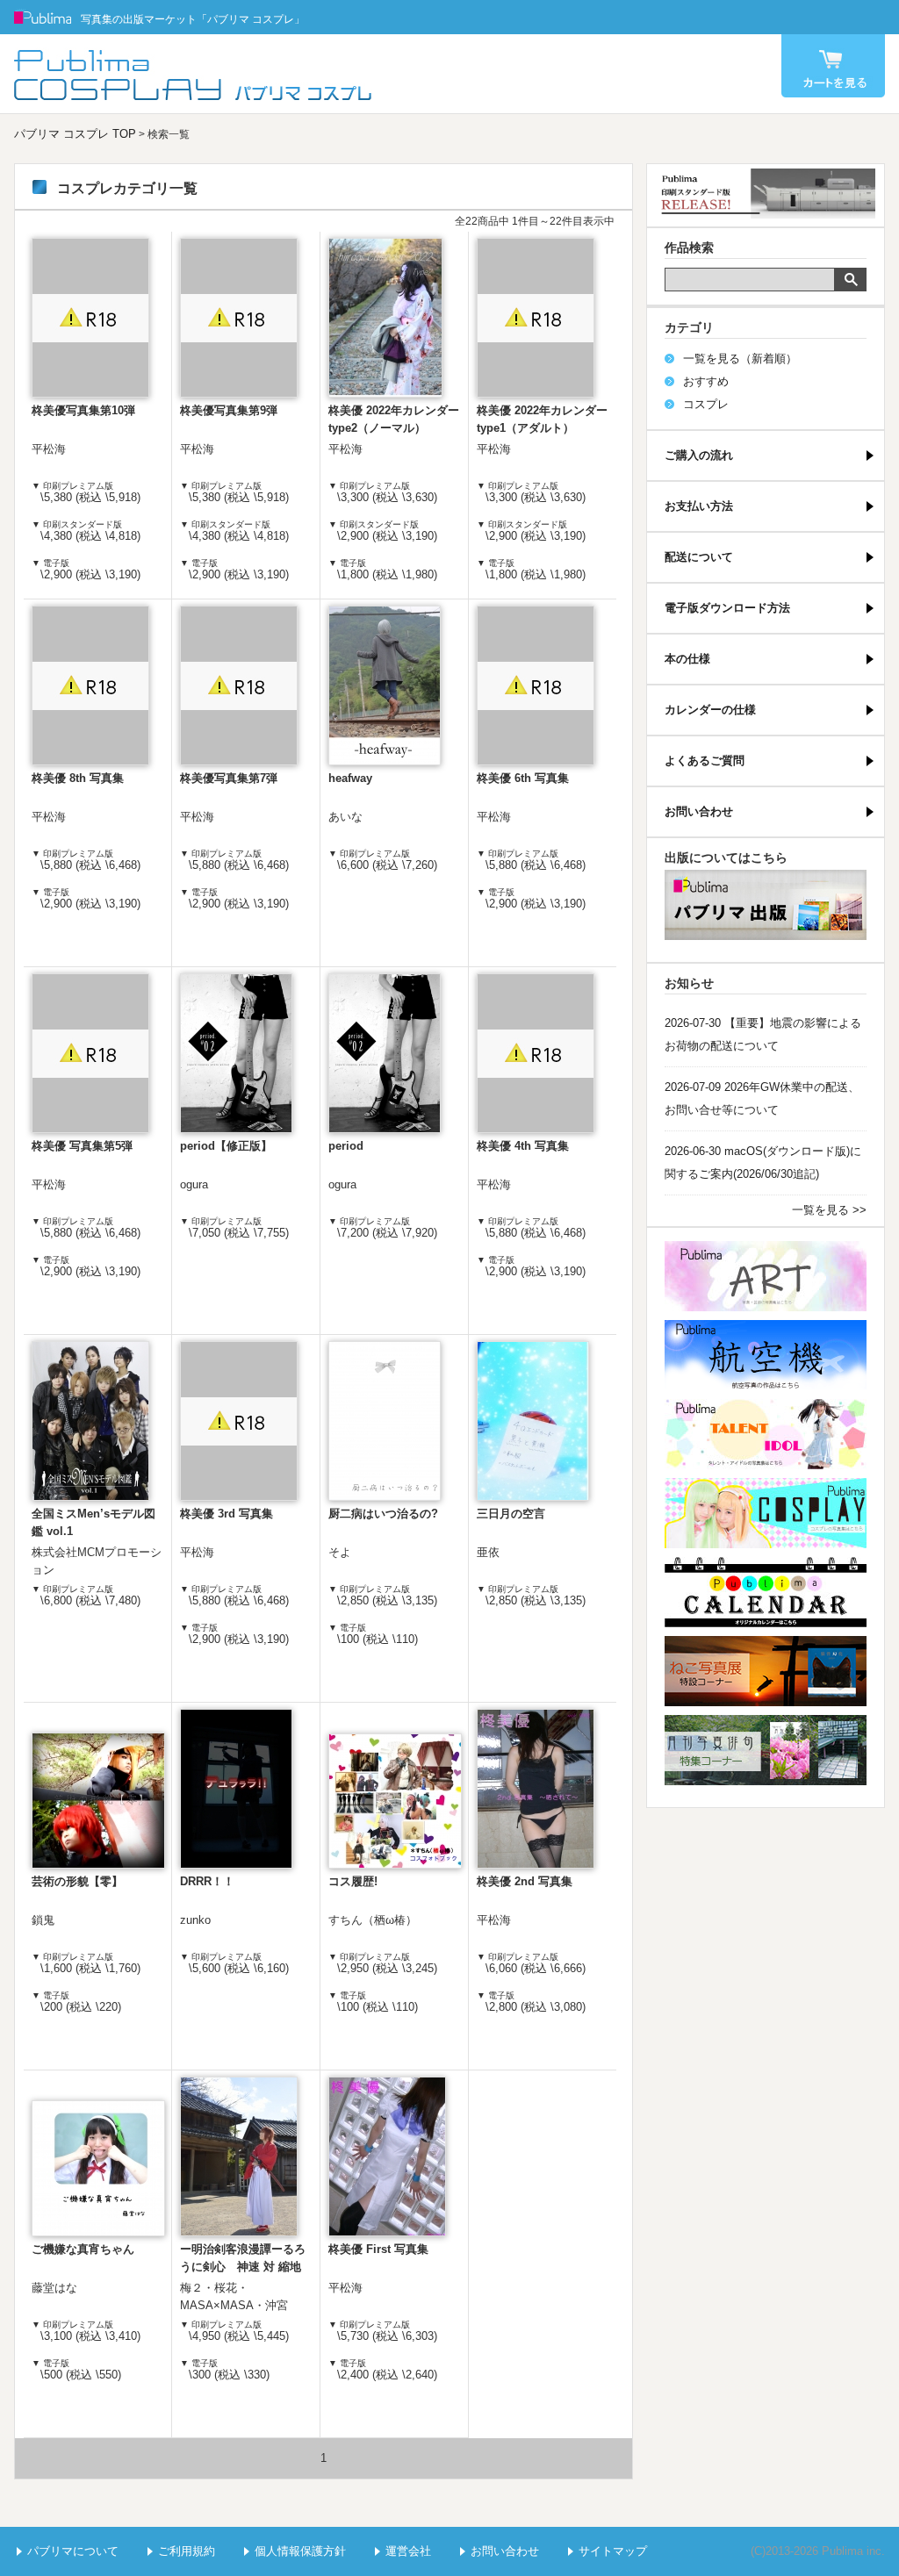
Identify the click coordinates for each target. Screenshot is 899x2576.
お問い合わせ (699, 811)
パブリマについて (73, 2551)
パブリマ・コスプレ (766, 1513)
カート (833, 66)
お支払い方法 (699, 506)
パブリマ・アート (766, 1276)
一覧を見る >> (829, 1210)
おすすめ (706, 381)
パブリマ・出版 (766, 905)
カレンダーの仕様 (710, 710)
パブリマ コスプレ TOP (75, 134)
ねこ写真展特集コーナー (766, 1671)
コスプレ (706, 404)
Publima (43, 18)
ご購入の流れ (699, 455)
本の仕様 (687, 659)
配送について (699, 557)
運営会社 (408, 2551)
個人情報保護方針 (300, 2551)
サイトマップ (613, 2551)
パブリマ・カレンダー (766, 1592)
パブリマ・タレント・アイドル (766, 1434)
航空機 (766, 1355)
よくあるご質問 (705, 761)
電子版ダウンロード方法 (727, 608)
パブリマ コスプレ (194, 74)
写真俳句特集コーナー (766, 1750)
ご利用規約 (187, 2551)
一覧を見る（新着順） (740, 359)
